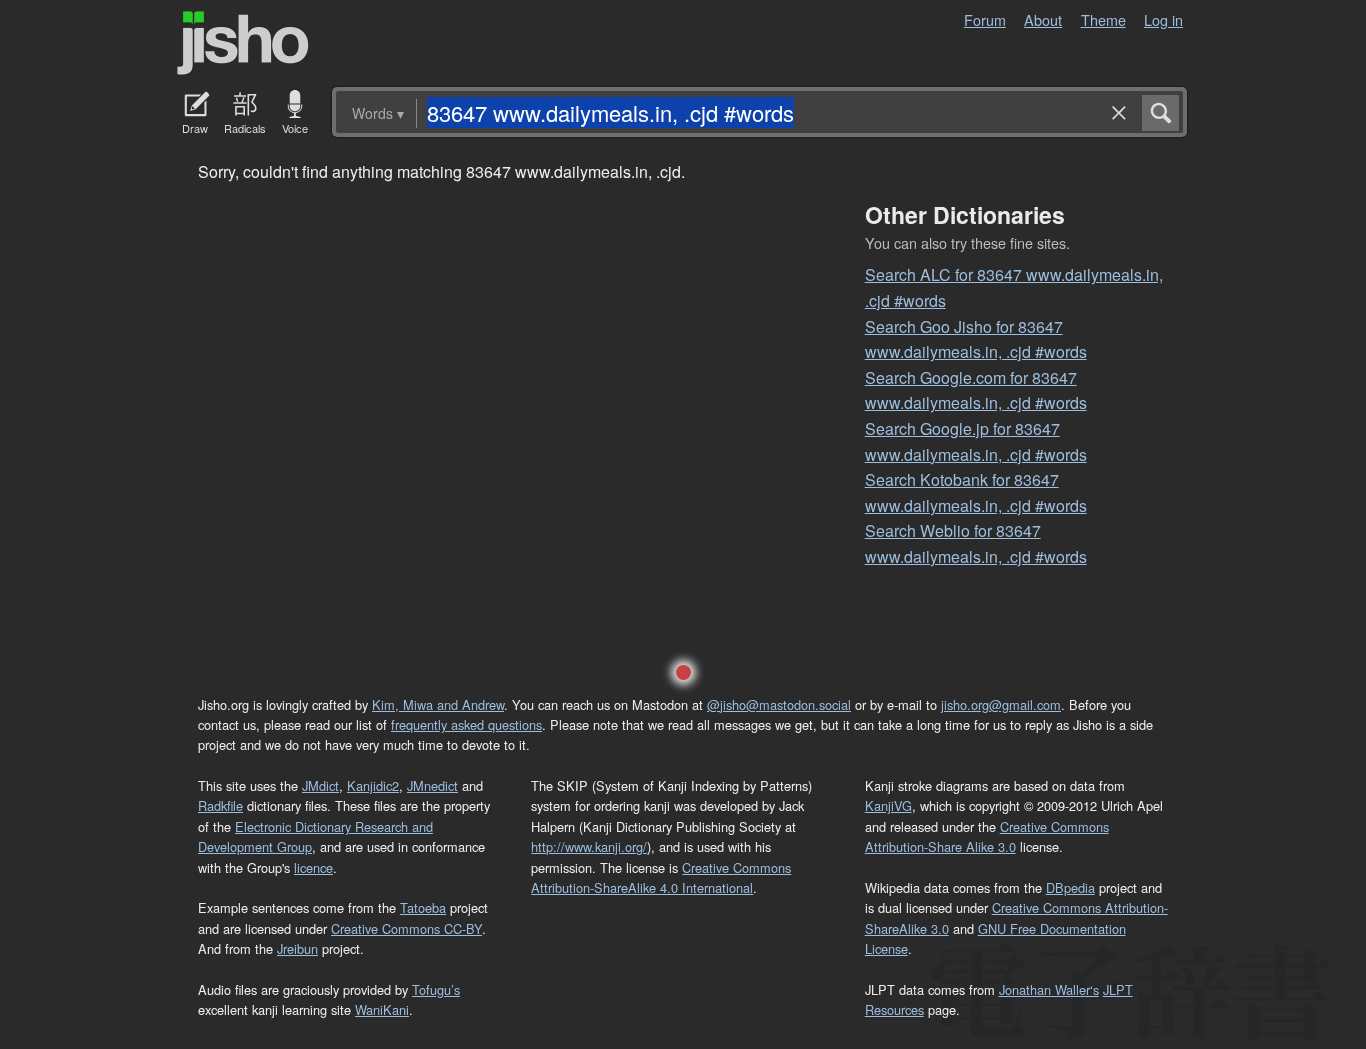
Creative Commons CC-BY (406, 928)
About (1043, 19)
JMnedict (432, 785)
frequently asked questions (466, 724)
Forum (985, 19)
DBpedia (1070, 887)
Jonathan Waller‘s (1049, 989)
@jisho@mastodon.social (779, 704)
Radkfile (220, 805)
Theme (1103, 19)
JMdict (320, 785)
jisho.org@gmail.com (1001, 704)
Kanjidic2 (373, 785)
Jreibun (297, 948)
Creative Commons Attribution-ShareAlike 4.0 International (661, 877)
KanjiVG (888, 805)
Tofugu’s (436, 989)
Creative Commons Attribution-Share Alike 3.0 (987, 836)
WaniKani (382, 1009)
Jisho (243, 43)
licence (313, 867)
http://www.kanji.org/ (589, 846)
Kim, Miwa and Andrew (438, 704)
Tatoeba (423, 907)
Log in (1163, 19)
